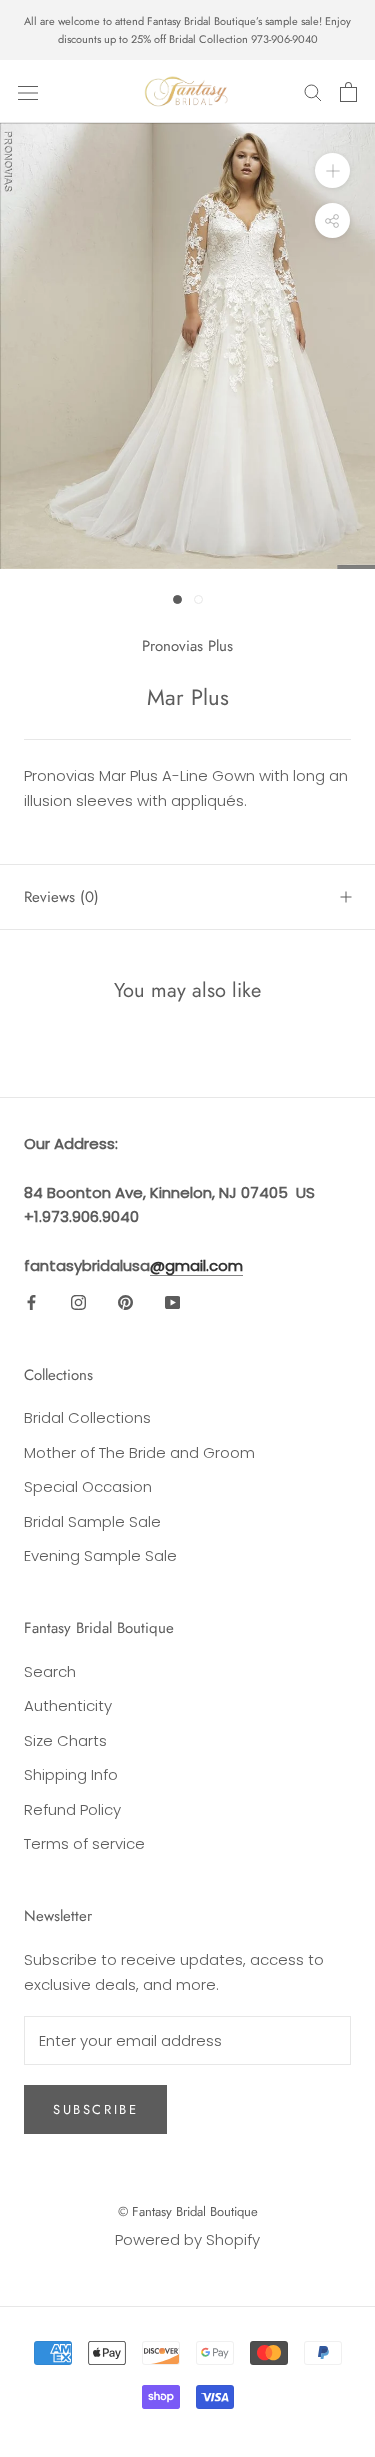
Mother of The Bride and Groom (139, 1452)
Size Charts (65, 1740)
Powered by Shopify (187, 2239)
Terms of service (84, 1843)
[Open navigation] (28, 92)
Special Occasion (88, 1486)
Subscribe (95, 2109)
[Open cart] (348, 92)
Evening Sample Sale (100, 1555)
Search (50, 1671)
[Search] (313, 91)
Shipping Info (71, 1774)
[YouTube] (172, 1302)
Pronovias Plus (187, 646)
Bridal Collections (87, 1417)
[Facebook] (31, 1302)
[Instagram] (78, 1302)
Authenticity (68, 1705)
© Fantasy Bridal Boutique (188, 2211)
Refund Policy (72, 1809)
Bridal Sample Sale (92, 1521)
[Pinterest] (125, 1302)
